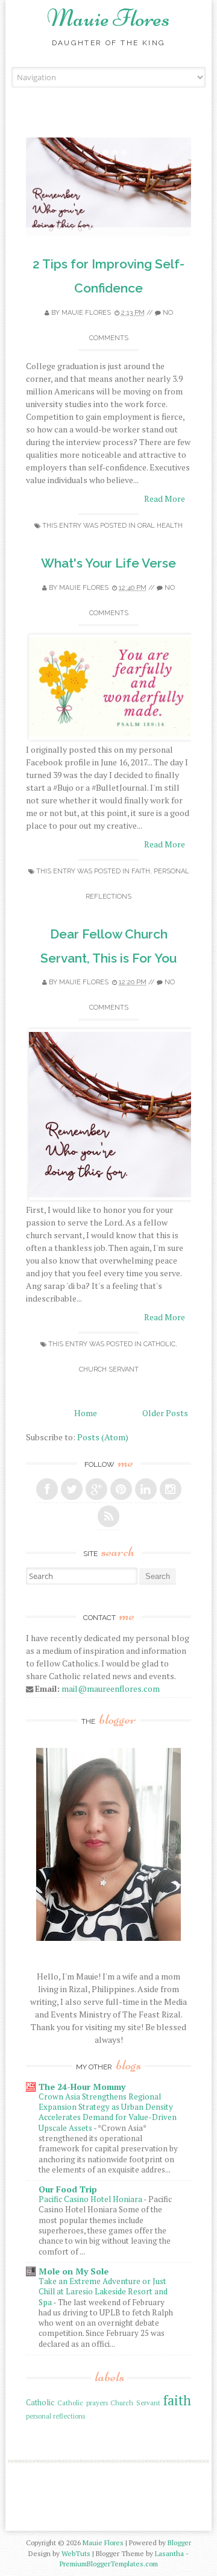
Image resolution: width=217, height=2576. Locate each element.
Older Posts (165, 1413)
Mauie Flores (108, 18)
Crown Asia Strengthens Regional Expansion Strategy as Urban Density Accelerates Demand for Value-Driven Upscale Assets (108, 2112)
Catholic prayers (83, 2403)
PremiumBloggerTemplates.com (109, 2564)
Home (86, 1413)
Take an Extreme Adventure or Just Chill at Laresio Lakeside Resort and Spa (103, 2292)
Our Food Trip (68, 2189)
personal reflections (55, 2416)
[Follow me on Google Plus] (96, 1489)
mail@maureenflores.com (111, 1688)
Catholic (159, 1344)
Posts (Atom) (103, 1437)
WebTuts (76, 2553)
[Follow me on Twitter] (72, 1489)
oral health (160, 526)
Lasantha (169, 2553)
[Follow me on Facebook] (47, 1489)
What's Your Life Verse (108, 563)
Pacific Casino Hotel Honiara (91, 2199)
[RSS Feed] (108, 1516)
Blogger (179, 2543)
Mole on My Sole (74, 2271)
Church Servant (109, 1369)
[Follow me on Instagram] (171, 1489)
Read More (165, 498)
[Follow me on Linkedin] (146, 1489)
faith (141, 871)
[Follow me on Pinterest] (121, 1489)
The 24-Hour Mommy (82, 2087)
